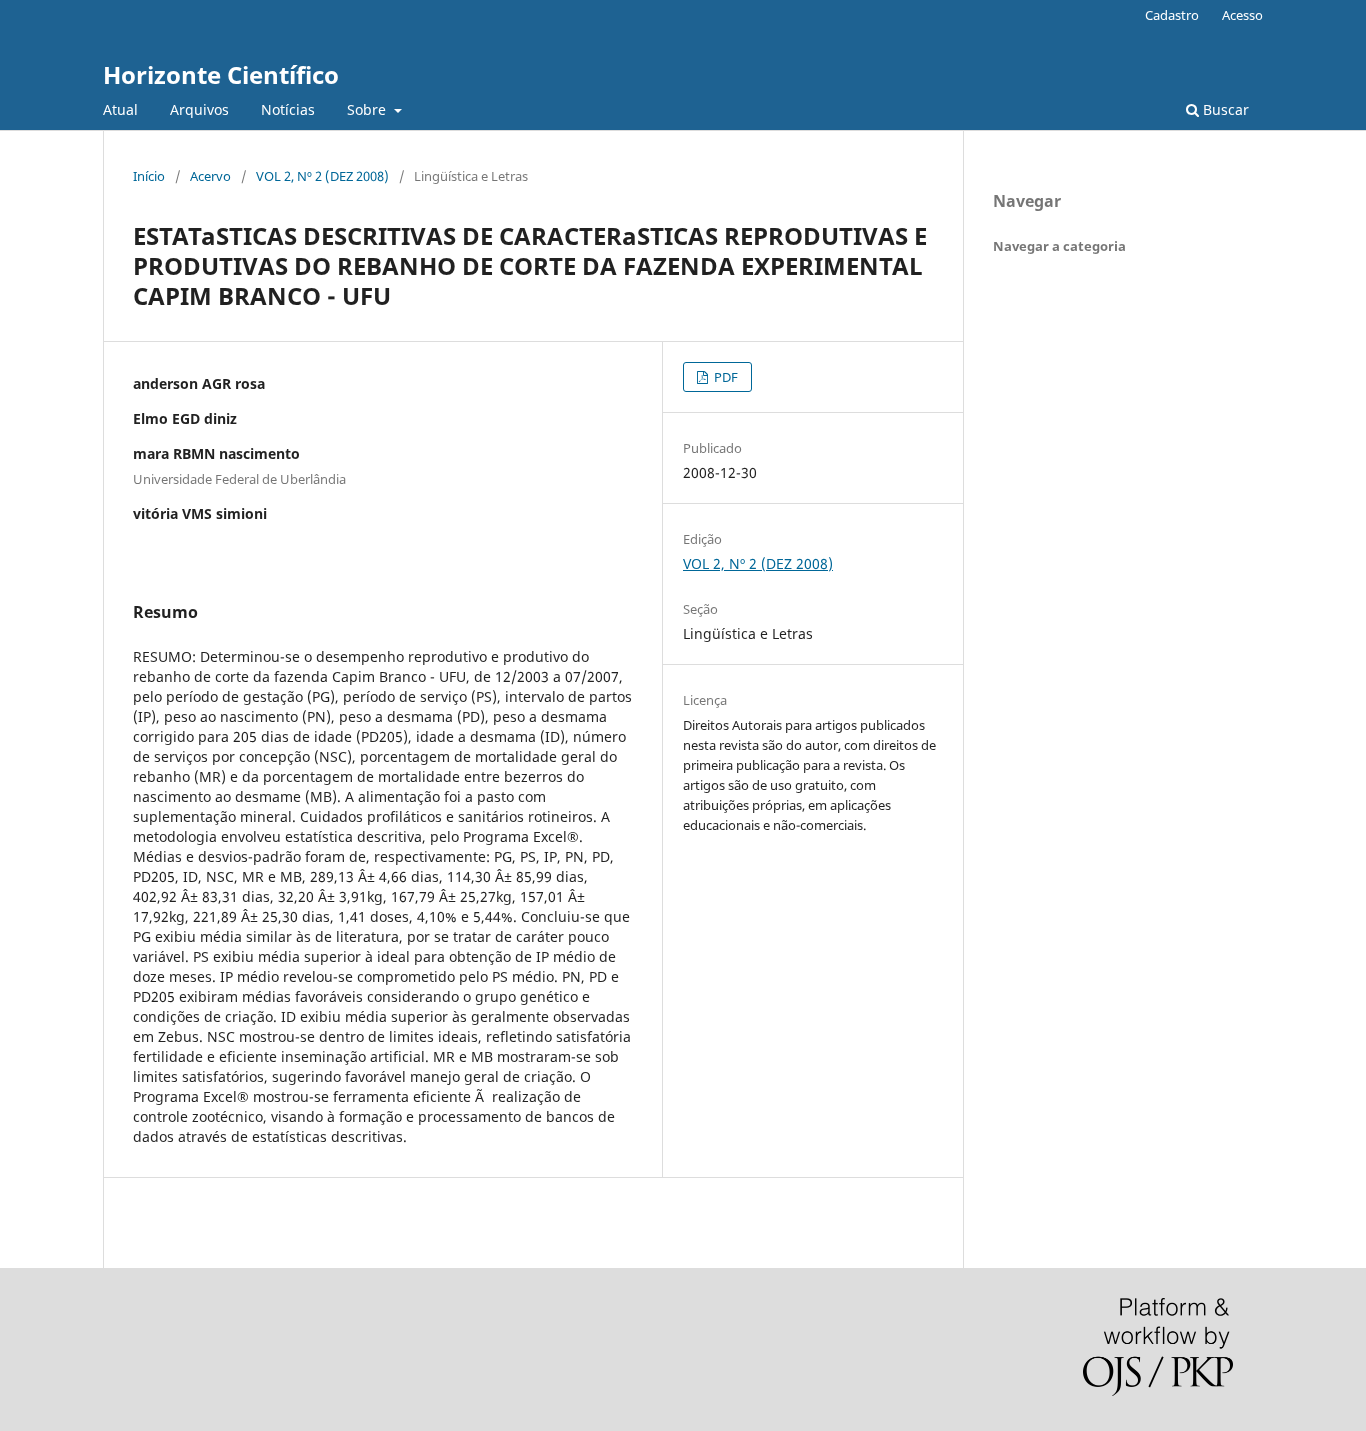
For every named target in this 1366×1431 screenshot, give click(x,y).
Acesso (1242, 15)
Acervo (210, 176)
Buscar (1224, 109)
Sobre (368, 109)
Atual (120, 109)
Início (149, 176)
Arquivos (199, 109)
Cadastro (1172, 15)
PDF (724, 377)
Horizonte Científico (221, 74)
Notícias (288, 109)
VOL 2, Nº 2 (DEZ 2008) (322, 176)
